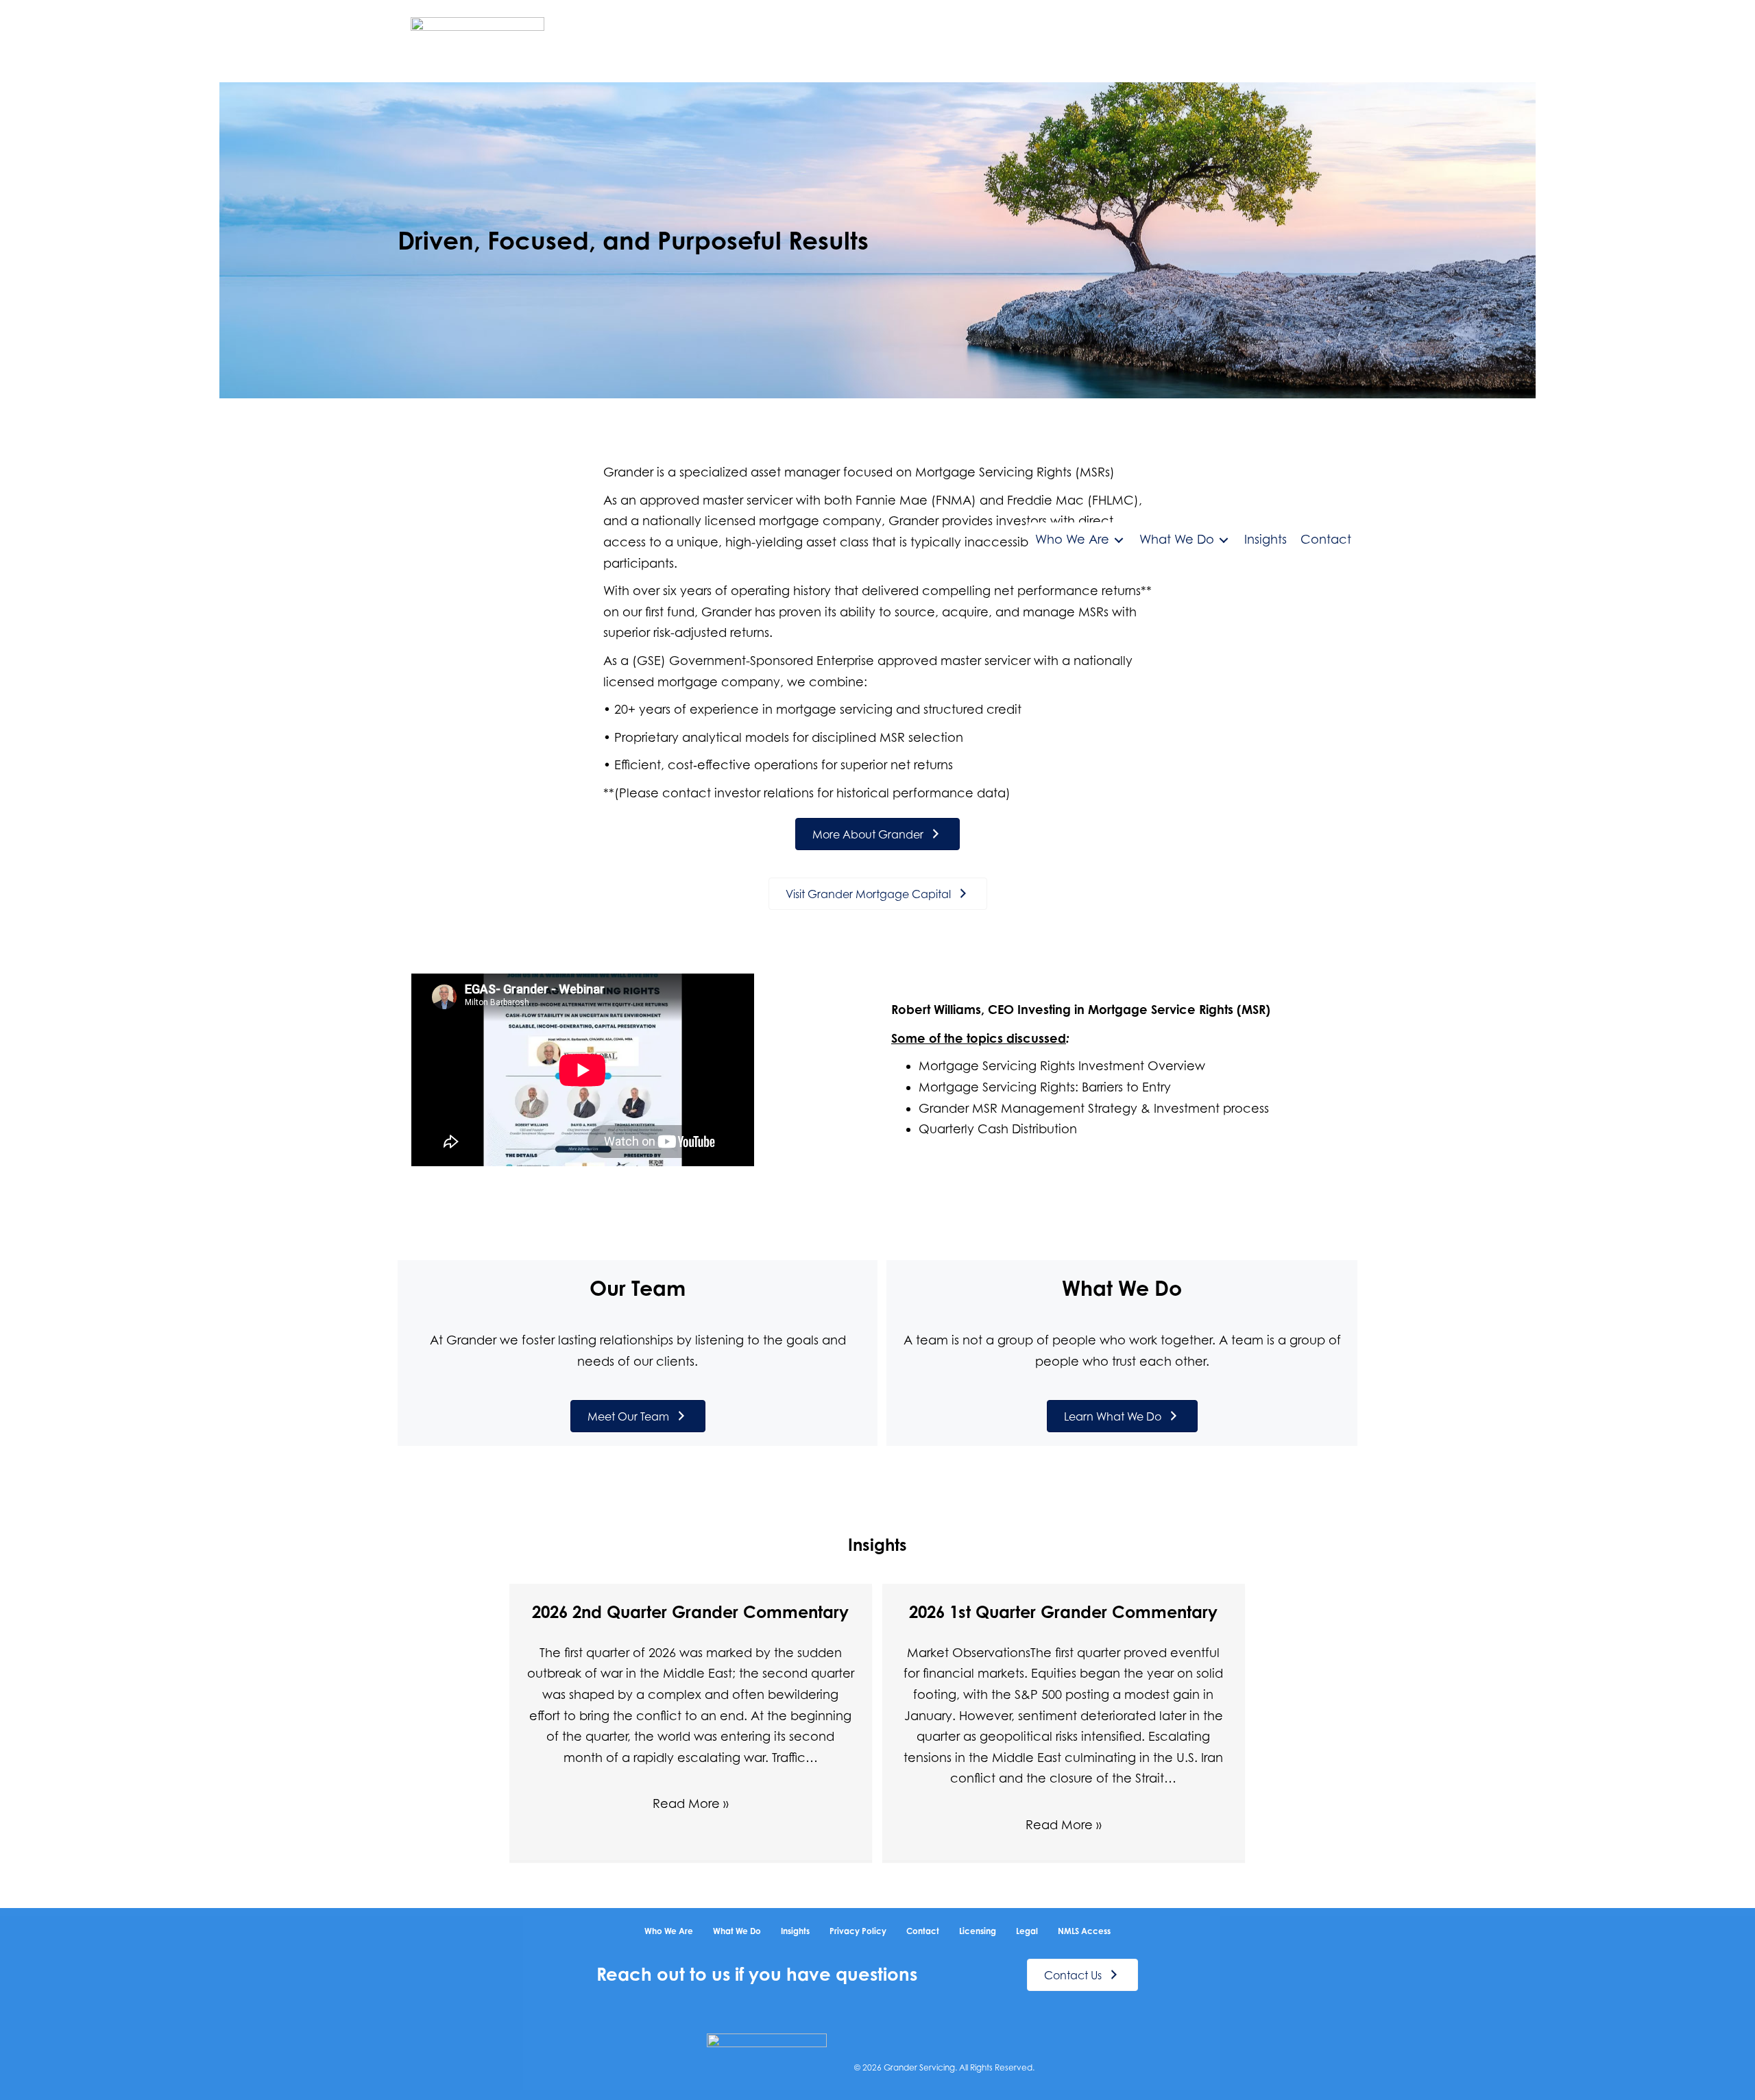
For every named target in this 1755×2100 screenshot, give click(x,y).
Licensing (978, 1931)
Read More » (691, 1803)
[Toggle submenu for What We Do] (1224, 540)
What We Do (737, 1931)
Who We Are (669, 1931)
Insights (795, 1931)
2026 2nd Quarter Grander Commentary (690, 1612)
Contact (923, 1931)
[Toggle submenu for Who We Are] (1119, 540)
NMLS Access (1084, 1931)
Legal (1027, 1931)
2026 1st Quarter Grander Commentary (1063, 1612)
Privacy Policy (858, 1931)
